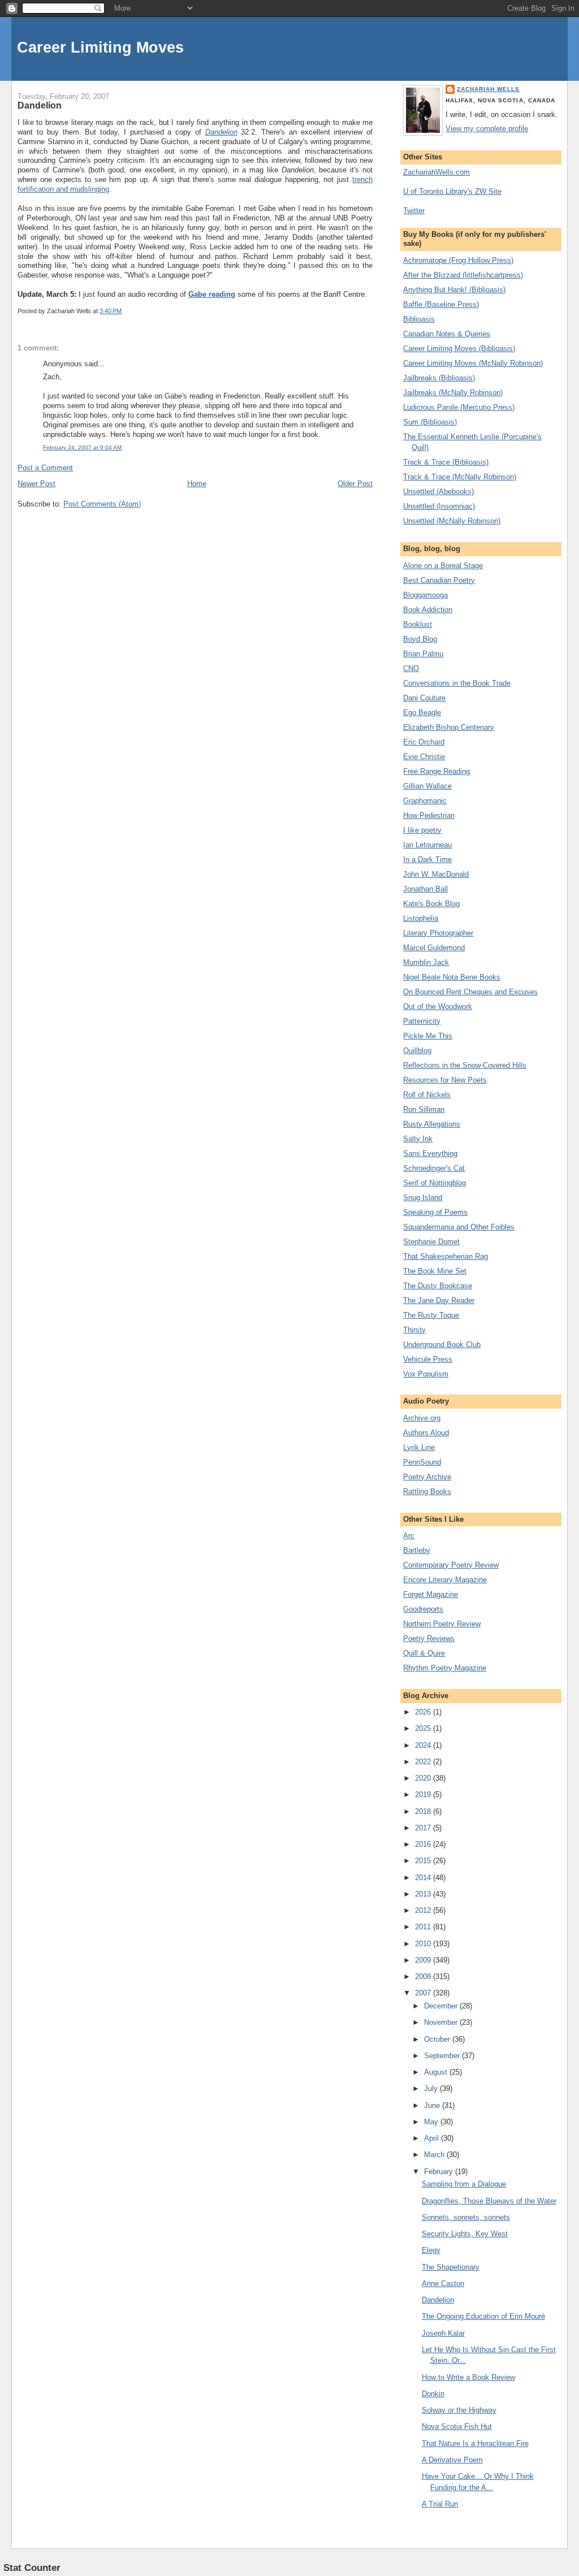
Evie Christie (424, 757)
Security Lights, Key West (465, 2234)
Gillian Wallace (427, 786)
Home (197, 484)
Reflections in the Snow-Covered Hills (465, 1065)
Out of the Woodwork (438, 1006)
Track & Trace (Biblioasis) (446, 462)
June (433, 2105)
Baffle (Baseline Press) (441, 304)
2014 (424, 1878)
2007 (424, 1993)
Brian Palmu (423, 654)
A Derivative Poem (452, 2460)
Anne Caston (443, 2283)
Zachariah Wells (488, 89)
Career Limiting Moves (100, 47)
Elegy (431, 2250)
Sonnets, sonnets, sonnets (466, 2217)
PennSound (422, 1462)
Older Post (355, 484)
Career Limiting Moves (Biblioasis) (459, 348)
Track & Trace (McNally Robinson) (460, 477)
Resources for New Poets (445, 1080)
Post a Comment (45, 468)
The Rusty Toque (431, 1315)
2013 (424, 1894)
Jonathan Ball (425, 889)
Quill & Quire (424, 1653)
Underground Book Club (442, 1345)
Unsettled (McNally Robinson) (452, 521)
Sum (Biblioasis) (430, 422)
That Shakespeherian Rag (446, 1256)
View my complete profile (487, 129)
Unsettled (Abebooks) (438, 492)
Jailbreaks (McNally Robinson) (453, 393)
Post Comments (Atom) (102, 504)
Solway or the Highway (459, 2410)
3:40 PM (111, 311)
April (433, 2138)
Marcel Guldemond (434, 948)
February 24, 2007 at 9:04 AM (82, 447)
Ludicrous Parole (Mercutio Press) (459, 407)
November (442, 2022)
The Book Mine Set (435, 1271)
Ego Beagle (422, 713)
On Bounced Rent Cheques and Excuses (470, 992)
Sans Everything (430, 1153)
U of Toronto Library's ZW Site (452, 191)
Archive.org (422, 1418)
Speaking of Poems (435, 1212)
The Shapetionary (451, 2267)
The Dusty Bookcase (438, 1286)
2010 (424, 1944)
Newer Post (36, 484)
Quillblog (417, 1051)
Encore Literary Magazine (445, 1580)
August (437, 2072)
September (443, 2056)
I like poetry (422, 830)
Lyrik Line (419, 1447)
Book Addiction (428, 610)
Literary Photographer (438, 933)
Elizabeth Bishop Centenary (449, 727)
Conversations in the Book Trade (457, 683)
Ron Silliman (424, 1109)
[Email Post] (124, 311)
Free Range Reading (437, 771)
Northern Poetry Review (442, 1624)
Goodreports (423, 1609)
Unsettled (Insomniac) (439, 506)
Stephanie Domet (431, 1242)
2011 (424, 1927)
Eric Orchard (424, 742)
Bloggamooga (425, 595)
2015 (424, 1861)
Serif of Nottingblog (435, 1183)
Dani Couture (424, 698)
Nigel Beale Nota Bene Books (452, 977)
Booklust (418, 624)
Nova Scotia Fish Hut (457, 2426)
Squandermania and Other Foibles (459, 1227)
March (435, 2155)
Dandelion (40, 105)
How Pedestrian (429, 815)
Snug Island (423, 1198)
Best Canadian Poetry (439, 580)
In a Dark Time (427, 860)
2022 (424, 1762)
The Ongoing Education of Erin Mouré (483, 2316)
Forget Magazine (431, 1594)
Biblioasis (419, 319)
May (432, 2122)
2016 (424, 1844)
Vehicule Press (428, 1359)
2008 (424, 1977)
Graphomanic (425, 801)
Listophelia (421, 918)
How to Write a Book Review (468, 2377)
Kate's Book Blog (431, 904)
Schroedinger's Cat (434, 1168)
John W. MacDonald (436, 874)
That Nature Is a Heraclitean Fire (475, 2443)
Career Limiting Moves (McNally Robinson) (473, 363)
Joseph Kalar (443, 2333)
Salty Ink (418, 1139)
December (442, 2006)
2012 (424, 1910)
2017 (424, 1828)
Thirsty (414, 1330)
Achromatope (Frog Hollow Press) (458, 260)
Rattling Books (427, 1492)
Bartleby (417, 1550)
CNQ (411, 668)
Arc (409, 1536)
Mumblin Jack (426, 962)
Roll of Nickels (427, 1095)
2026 (424, 1712)
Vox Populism (426, 1374)
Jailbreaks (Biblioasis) (439, 378)
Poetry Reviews (429, 1638)
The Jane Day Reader (439, 1300)
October (438, 2039)
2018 (424, 1811)
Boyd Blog (420, 639)
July (432, 2088)
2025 (424, 1728)
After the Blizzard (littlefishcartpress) (463, 275)
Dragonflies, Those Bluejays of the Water (489, 2201)
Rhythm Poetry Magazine (445, 1668)
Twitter (414, 211)
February (440, 2172)
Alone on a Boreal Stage (443, 566)
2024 (424, 1745)
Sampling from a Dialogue (464, 2184)
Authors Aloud (426, 1433)
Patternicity (422, 1021)
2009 (424, 1960)
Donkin (433, 2394)
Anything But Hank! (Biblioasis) (454, 290)
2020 (424, 1778)
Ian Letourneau (427, 845)
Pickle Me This (428, 1036)
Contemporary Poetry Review (451, 1565)
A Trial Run (440, 2504)
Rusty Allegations (432, 1124)
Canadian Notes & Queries (447, 334)
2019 (424, 1794)
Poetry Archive (427, 1477)
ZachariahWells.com (437, 172)
